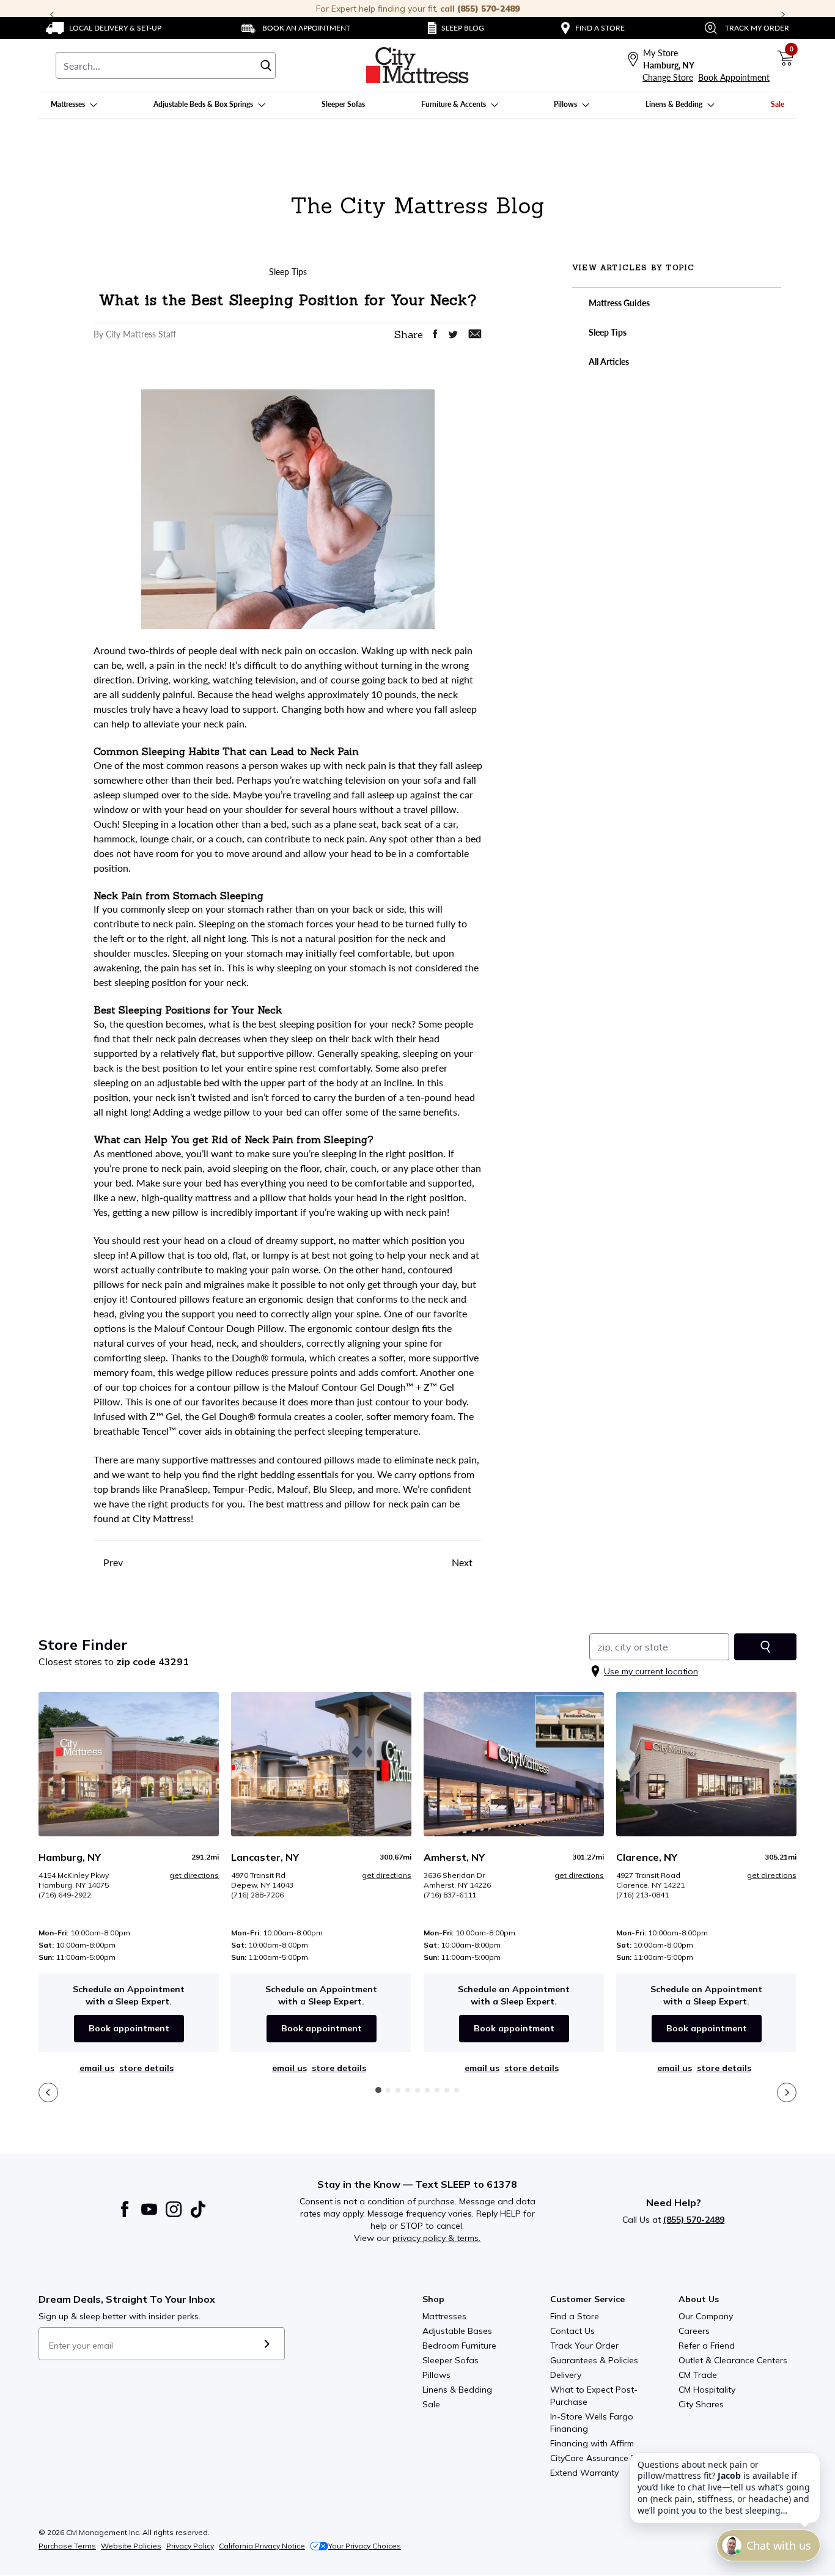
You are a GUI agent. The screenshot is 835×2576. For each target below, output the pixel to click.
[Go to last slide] (48, 2092)
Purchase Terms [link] (67, 2546)
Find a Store (575, 2316)
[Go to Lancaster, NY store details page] (321, 1764)
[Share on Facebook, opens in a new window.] (435, 334)
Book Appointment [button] (734, 77)
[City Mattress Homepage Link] (417, 65)
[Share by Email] (475, 334)
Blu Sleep (333, 1489)
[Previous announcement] (52, 15)
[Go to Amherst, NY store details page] (514, 1764)
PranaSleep (184, 1489)
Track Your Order (584, 2346)
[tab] (378, 2090)
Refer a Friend (707, 2346)
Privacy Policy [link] (190, 2546)
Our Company (706, 2316)
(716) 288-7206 (257, 1895)
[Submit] (267, 2344)
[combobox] (166, 65)
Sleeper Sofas (451, 2360)
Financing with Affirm (592, 2443)
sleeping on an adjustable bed (156, 1082)
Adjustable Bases (457, 2331)
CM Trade (698, 2375)
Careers (694, 2331)
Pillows (436, 2375)
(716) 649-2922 (65, 1895)
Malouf (292, 1489)
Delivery (566, 2375)
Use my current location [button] (651, 1671)
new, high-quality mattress (175, 1197)
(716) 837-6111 (450, 1895)
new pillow (175, 1212)
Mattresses (444, 2316)
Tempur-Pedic (242, 1489)
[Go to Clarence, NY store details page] (706, 1764)
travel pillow (430, 809)
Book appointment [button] (129, 2028)
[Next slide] (787, 2092)
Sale (431, 2404)
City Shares (701, 2404)
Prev (112, 1562)
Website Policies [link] (131, 2546)
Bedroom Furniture (459, 2346)
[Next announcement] (783, 15)
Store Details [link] (146, 2068)
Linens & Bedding (457, 2390)
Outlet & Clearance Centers (733, 2360)
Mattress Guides (618, 303)
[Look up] (765, 1647)
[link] (104, 28)
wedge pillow (222, 1112)
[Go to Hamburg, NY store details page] (129, 1764)
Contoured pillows (170, 1299)
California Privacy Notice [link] (262, 2546)
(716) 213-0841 (642, 1895)
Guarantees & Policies (594, 2360)
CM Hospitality (707, 2390)
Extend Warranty (584, 2473)
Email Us (97, 2068)
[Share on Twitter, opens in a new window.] (453, 335)
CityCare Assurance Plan (599, 2458)
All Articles (608, 362)
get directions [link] (194, 1875)
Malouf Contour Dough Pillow (219, 1328)
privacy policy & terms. (436, 2238)
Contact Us (572, 2331)
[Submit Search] (266, 65)
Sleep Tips (607, 332)
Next (463, 1562)
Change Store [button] (668, 77)
